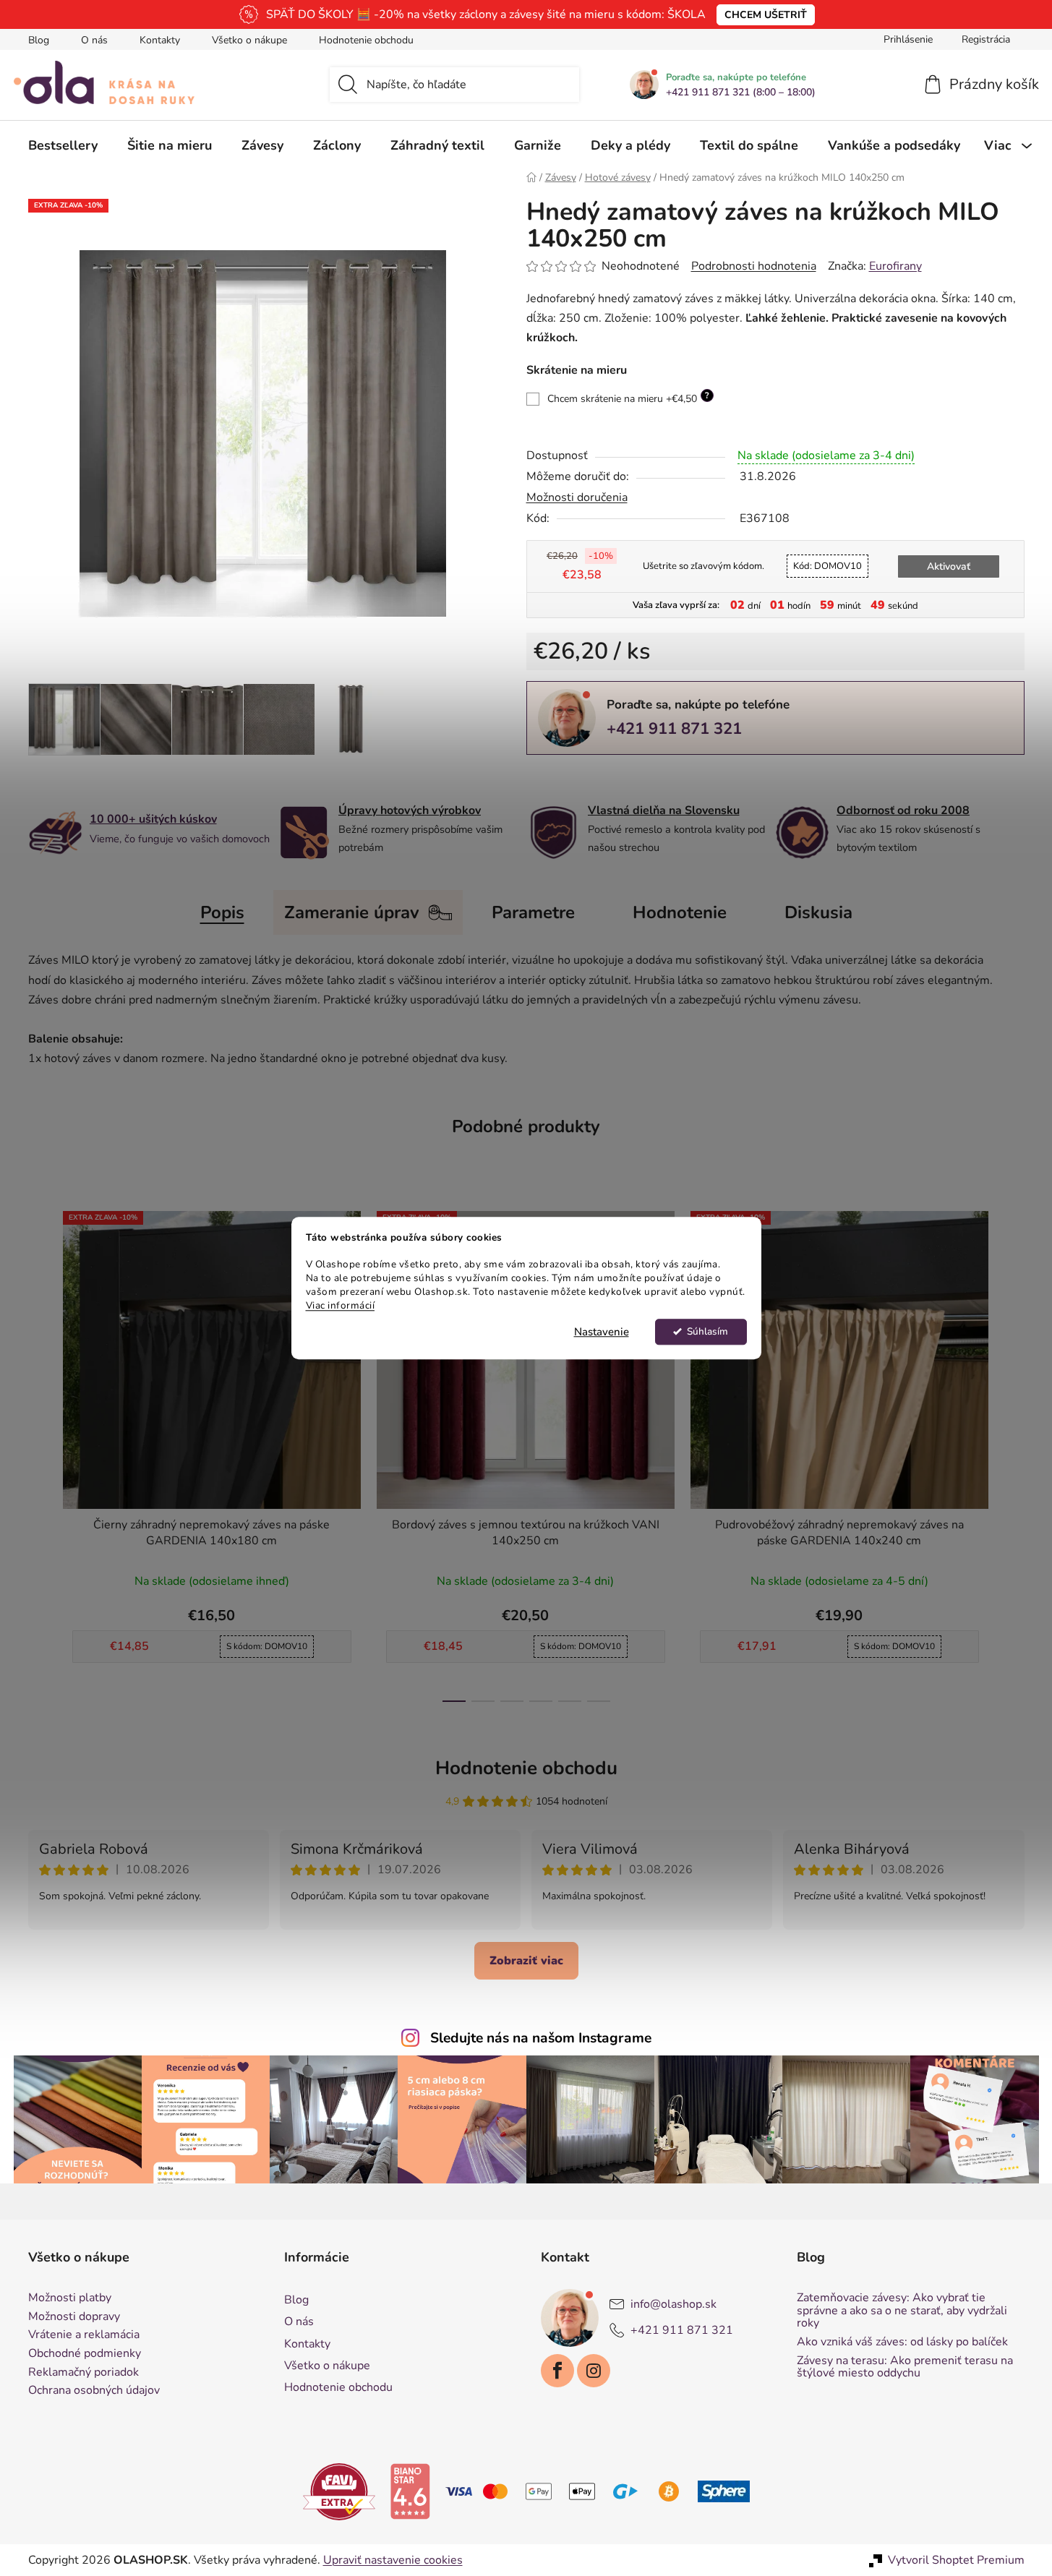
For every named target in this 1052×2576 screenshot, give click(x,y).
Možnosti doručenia (577, 497)
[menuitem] (63, 145)
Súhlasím (707, 1331)
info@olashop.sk (673, 2304)
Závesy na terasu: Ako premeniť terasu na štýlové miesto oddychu (905, 2367)
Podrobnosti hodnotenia (754, 266)
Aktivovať (949, 566)
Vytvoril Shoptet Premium (956, 2560)
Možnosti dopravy (74, 2317)
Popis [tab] (222, 912)
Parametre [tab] (533, 912)
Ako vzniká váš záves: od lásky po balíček (902, 2342)
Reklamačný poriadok (84, 2373)
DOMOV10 (828, 566)
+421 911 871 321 (674, 729)
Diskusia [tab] (818, 912)
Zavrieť (627, 779)
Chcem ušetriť (766, 15)
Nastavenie (602, 1332)
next (1013, 1452)
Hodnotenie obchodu (366, 40)
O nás (94, 40)
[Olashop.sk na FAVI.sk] (339, 2491)
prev (40, 1452)
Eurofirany (895, 266)
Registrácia (986, 39)
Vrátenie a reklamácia (84, 2335)
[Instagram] (594, 2371)
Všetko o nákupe (249, 40)
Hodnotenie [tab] (680, 912)
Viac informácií (341, 1305)
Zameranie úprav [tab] (352, 912)
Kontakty (160, 40)
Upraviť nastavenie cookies (393, 2560)
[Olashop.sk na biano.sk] (410, 2491)
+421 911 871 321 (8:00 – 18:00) (741, 93)
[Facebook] (557, 2371)
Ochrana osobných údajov (94, 2391)
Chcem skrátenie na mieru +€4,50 (628, 398)
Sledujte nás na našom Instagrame (541, 2038)
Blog (39, 40)
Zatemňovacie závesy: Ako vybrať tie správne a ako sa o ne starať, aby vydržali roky (902, 2311)
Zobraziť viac (526, 1961)
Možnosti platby (70, 2298)
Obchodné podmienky (85, 2354)
